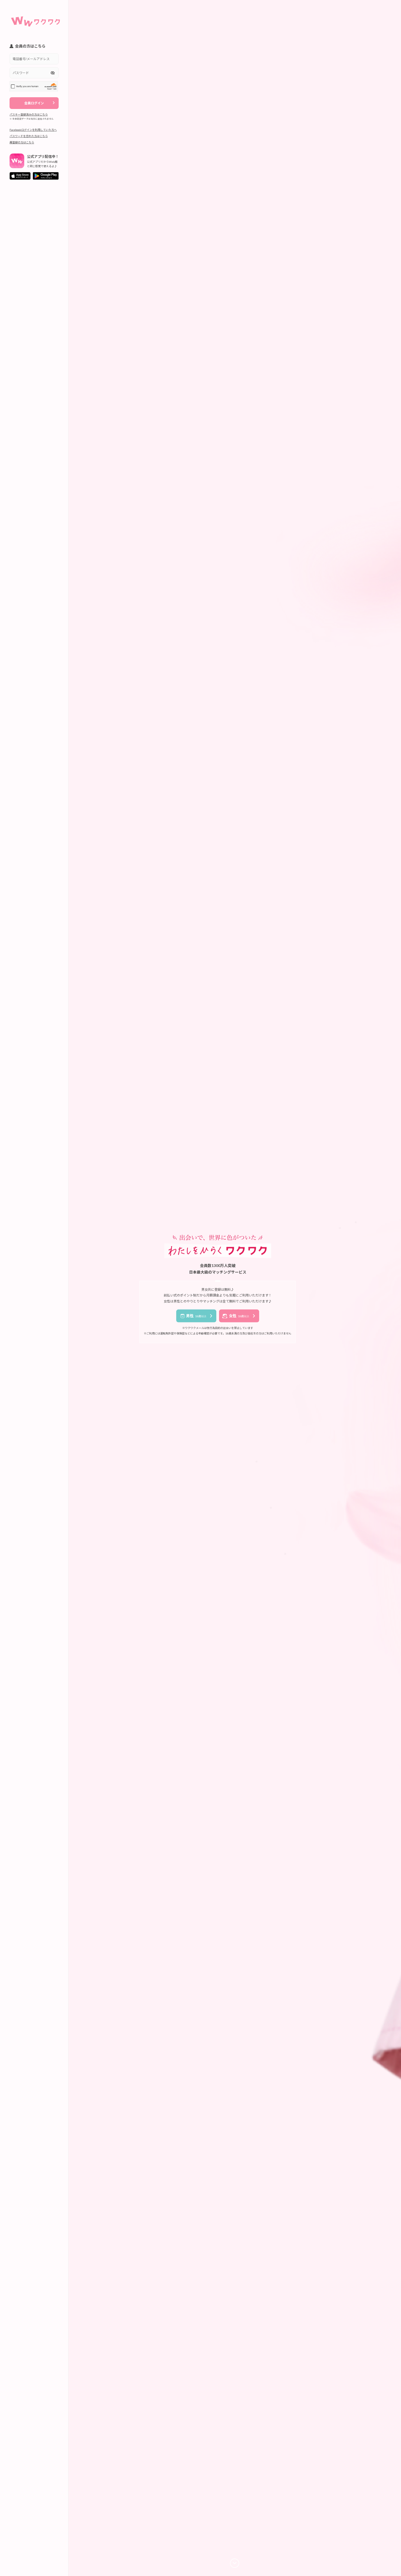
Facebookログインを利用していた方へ (33, 130)
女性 (239, 1316)
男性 (196, 1316)
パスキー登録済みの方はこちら (29, 114)
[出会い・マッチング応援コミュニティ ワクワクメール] (35, 19)
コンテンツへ (235, 2563)
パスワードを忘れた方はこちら (29, 136)
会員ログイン (34, 103)
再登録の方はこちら (22, 142)
